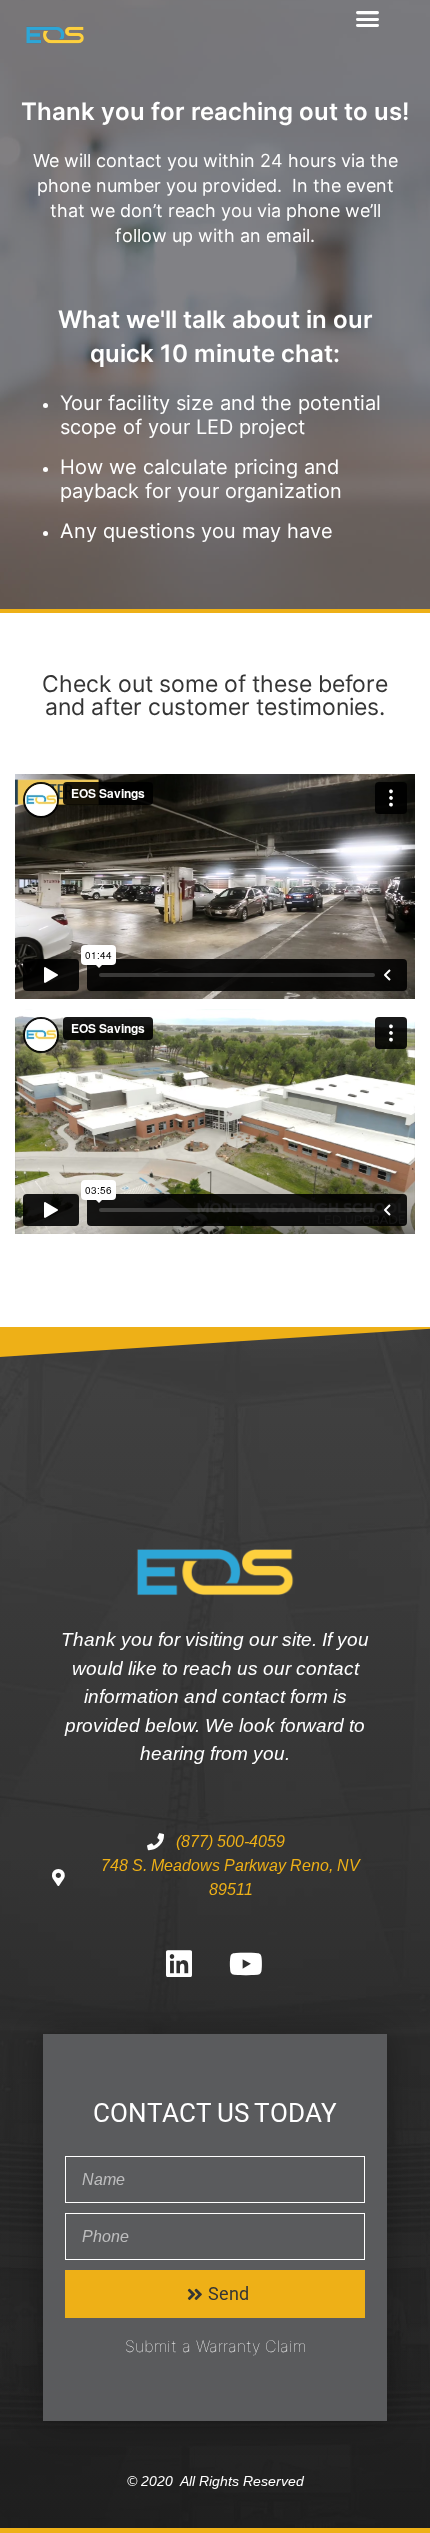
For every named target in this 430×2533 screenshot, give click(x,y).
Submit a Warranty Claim (215, 2346)
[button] (368, 19)
